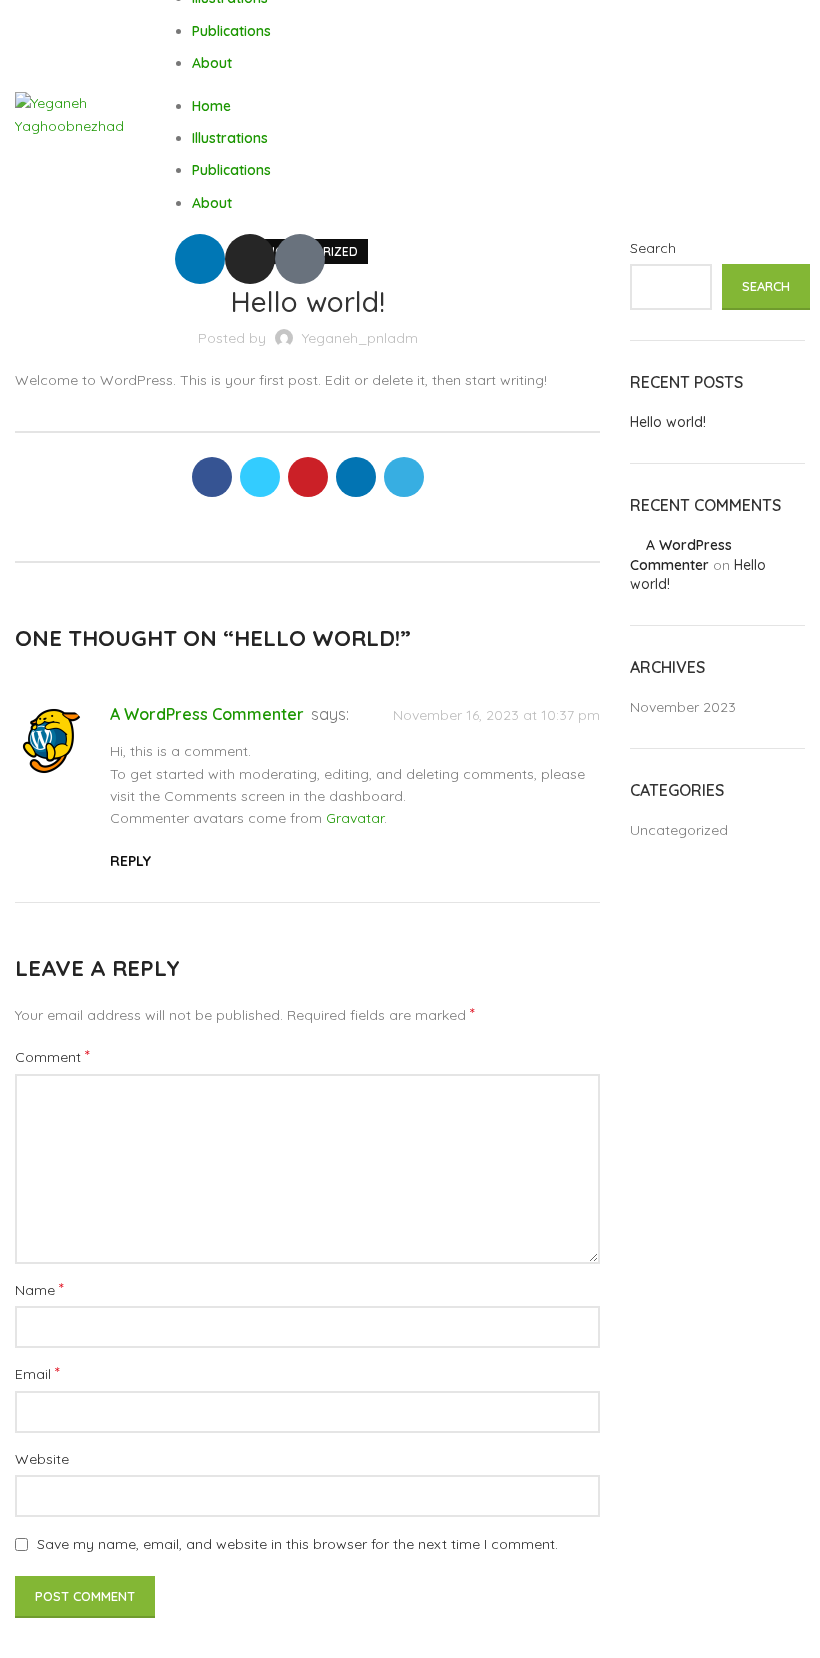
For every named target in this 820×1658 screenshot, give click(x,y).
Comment (52, 1056)
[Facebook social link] (212, 477)
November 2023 (683, 707)
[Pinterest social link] (308, 477)
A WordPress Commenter (207, 714)
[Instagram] (250, 259)
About (212, 63)
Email (37, 1373)
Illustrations (230, 138)
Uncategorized (679, 830)
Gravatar (355, 818)
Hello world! (668, 422)
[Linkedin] (200, 259)
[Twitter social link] (260, 477)
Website (42, 1459)
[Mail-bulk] (300, 259)
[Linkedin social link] (356, 477)
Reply (130, 861)
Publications (231, 31)
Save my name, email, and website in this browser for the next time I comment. (297, 1544)
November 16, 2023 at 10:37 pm (496, 715)
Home (211, 106)
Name (39, 1289)
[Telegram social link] (404, 477)
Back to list (307, 541)
